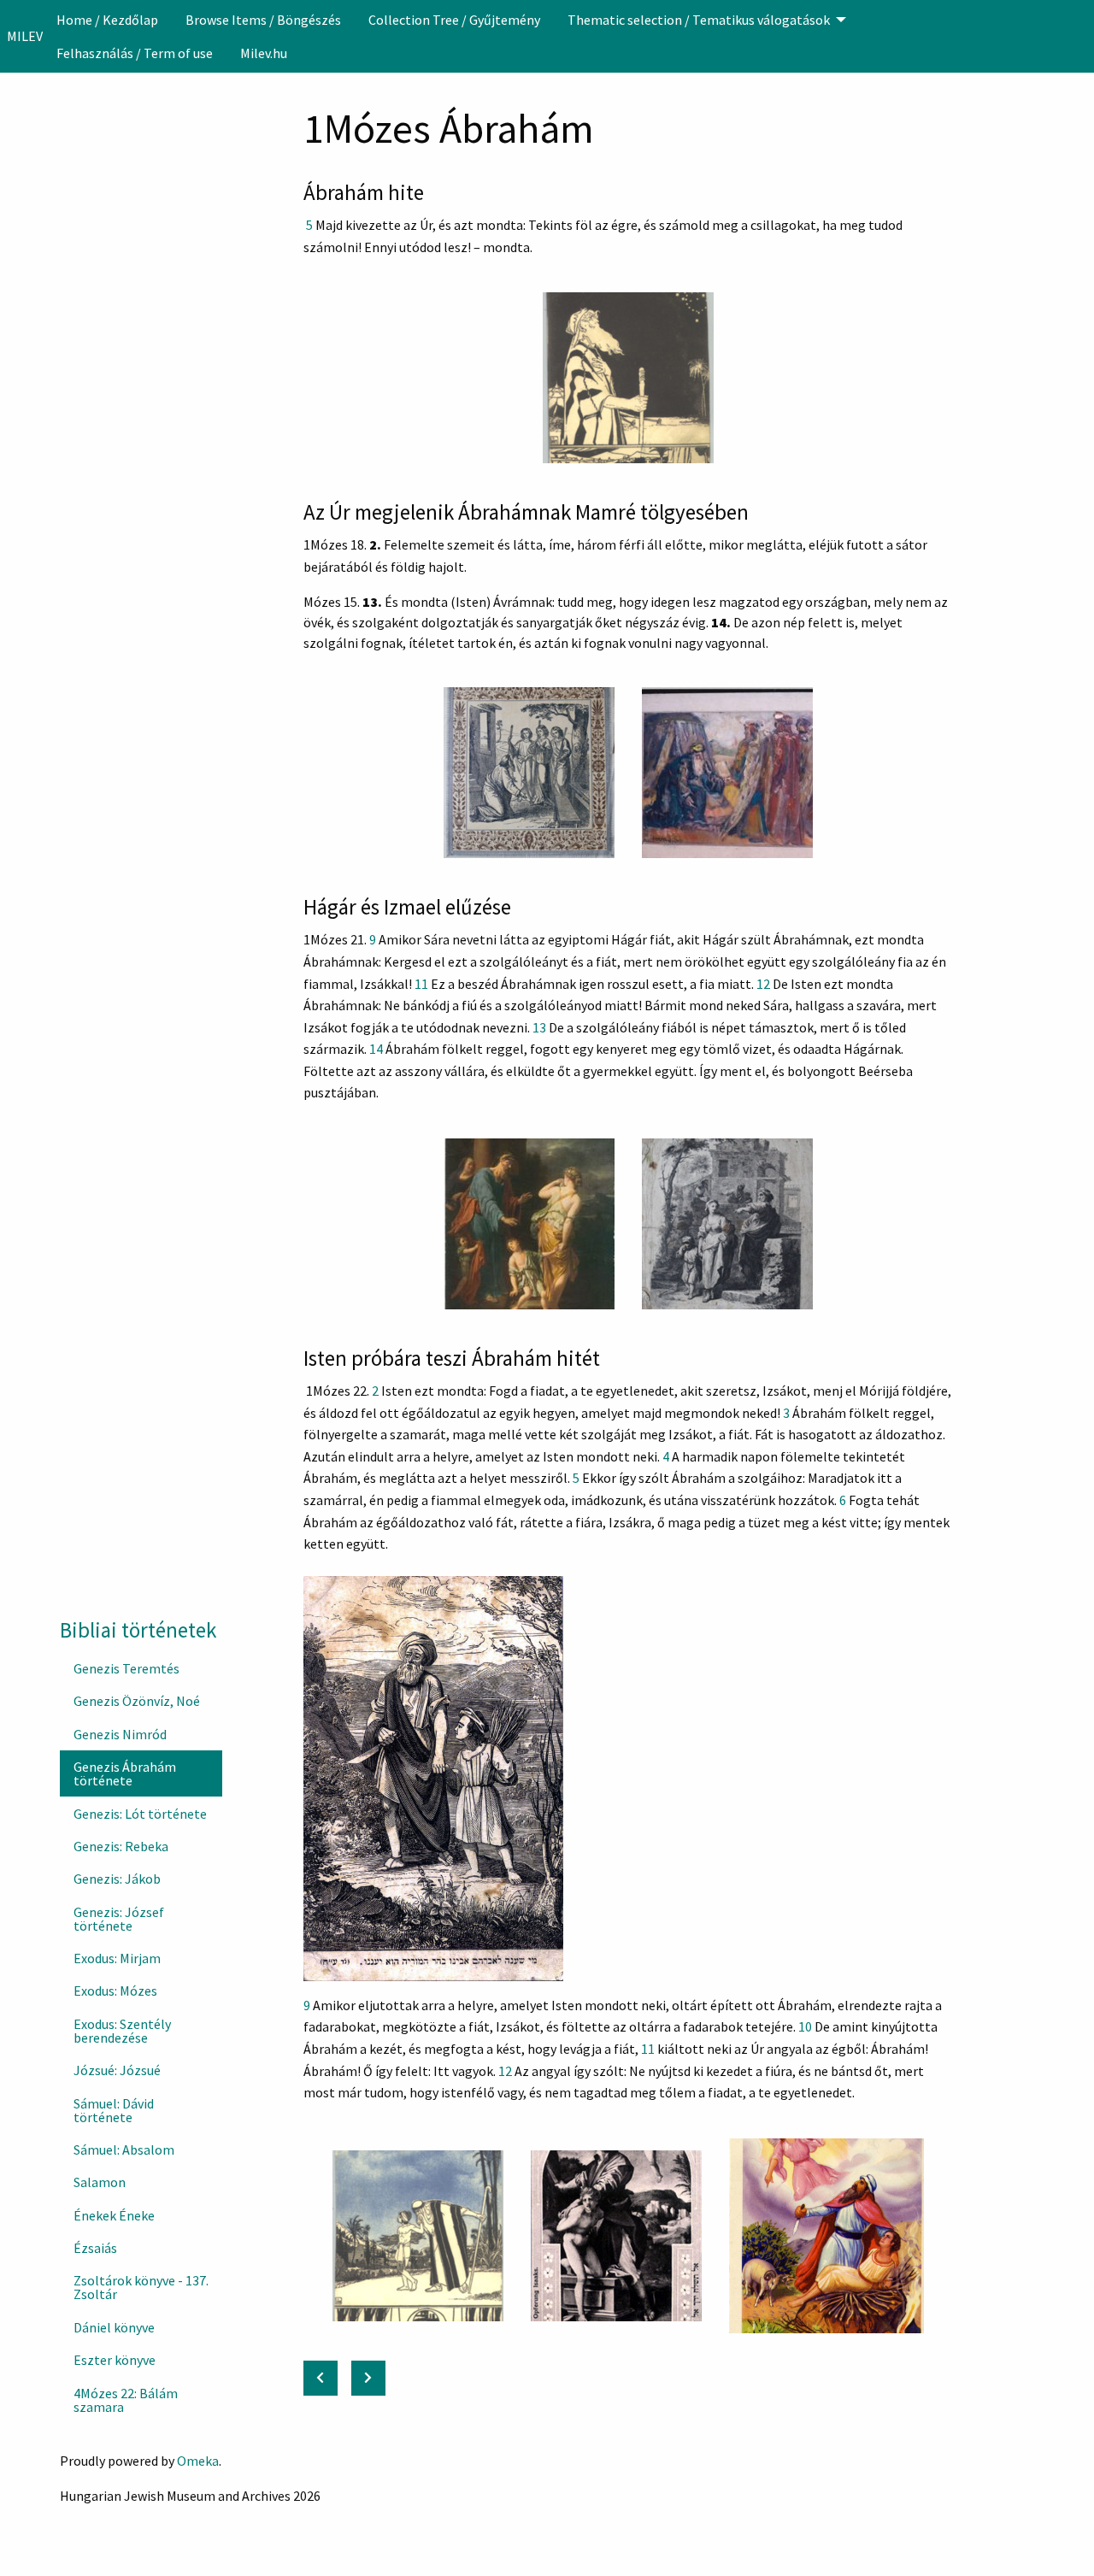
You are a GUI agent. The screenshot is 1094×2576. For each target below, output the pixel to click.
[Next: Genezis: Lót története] (368, 2378)
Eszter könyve (115, 2360)
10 (805, 2026)
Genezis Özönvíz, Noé (137, 1701)
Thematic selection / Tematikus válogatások (699, 20)
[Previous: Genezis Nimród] (321, 2378)
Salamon (100, 2182)
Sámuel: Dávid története (114, 2110)
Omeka (198, 2461)
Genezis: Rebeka (121, 1846)
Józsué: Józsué (117, 2070)
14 (376, 1049)
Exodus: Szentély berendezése (122, 2031)
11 (421, 984)
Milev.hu (264, 53)
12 (763, 984)
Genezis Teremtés (126, 1668)
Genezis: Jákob (117, 1879)
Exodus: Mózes (115, 1991)
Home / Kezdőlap (107, 20)
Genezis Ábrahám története (125, 1773)
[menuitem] (107, 20)
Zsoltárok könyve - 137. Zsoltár (141, 2287)
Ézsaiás (95, 2248)
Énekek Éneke (114, 2215)
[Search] (1079, 36)
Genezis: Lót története (140, 1814)
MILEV (25, 36)
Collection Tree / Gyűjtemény (454, 20)
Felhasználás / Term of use (135, 53)
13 (539, 1027)
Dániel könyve (114, 2327)
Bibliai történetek (138, 1630)
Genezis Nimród (120, 1734)
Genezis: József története (119, 1919)
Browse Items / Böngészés (263, 20)
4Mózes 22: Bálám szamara (126, 2400)
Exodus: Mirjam (117, 1958)
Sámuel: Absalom (124, 2150)
